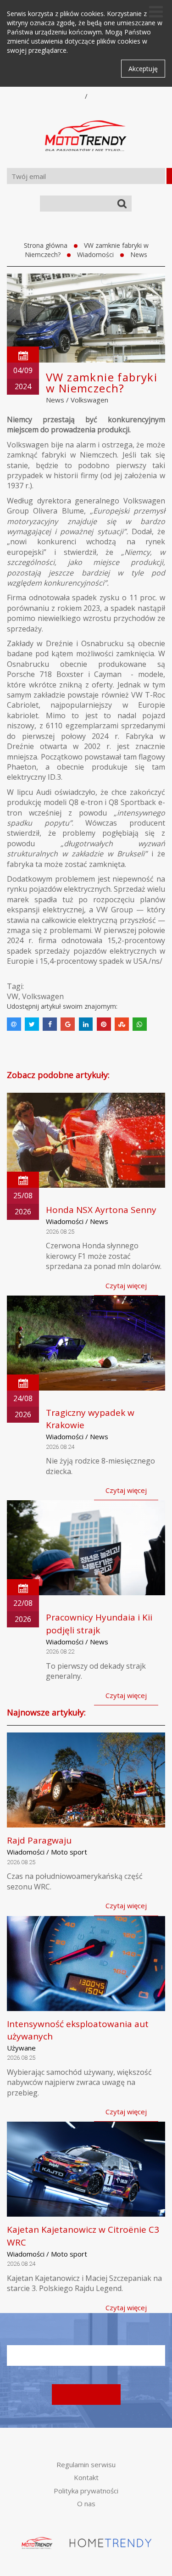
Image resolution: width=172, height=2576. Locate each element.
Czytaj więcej (126, 1285)
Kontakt (86, 2477)
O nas (86, 2503)
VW (13, 996)
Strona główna (46, 245)
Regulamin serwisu (86, 2464)
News (139, 254)
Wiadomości (95, 254)
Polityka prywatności (86, 2491)
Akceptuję (143, 69)
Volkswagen (89, 400)
